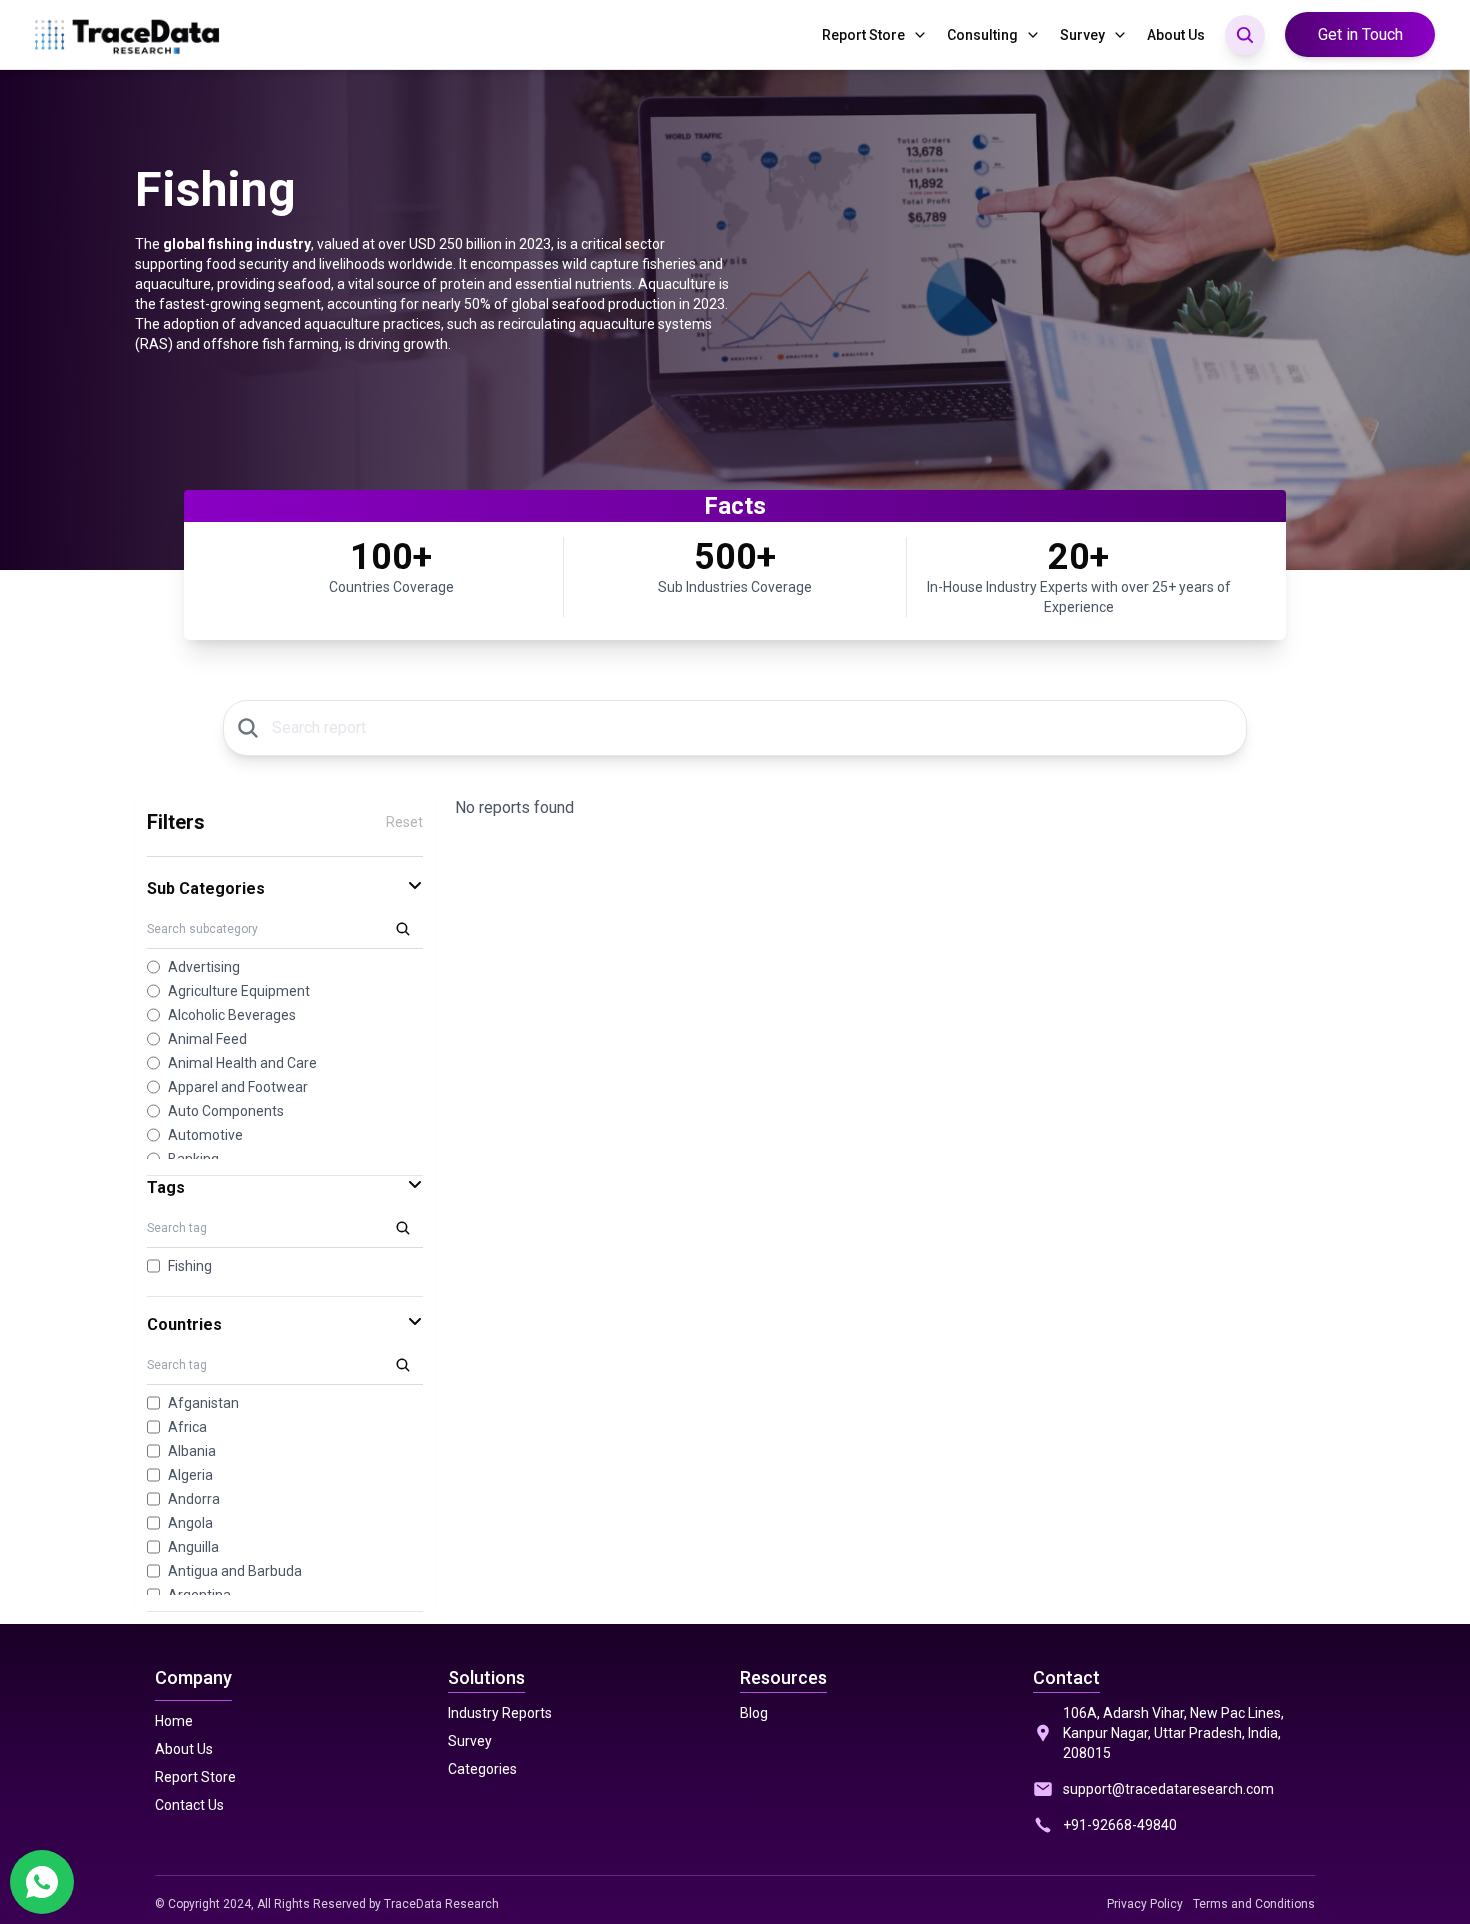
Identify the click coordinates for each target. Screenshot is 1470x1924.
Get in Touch (1360, 34)
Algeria (190, 1475)
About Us (1176, 35)
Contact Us (189, 1805)
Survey (1082, 35)
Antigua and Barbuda (235, 1571)
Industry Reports (500, 1713)
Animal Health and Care (242, 1063)
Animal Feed (207, 1039)
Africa (187, 1427)
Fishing (190, 1266)
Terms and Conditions (1254, 1904)
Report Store (863, 35)
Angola (190, 1523)
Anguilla (193, 1547)
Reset (404, 822)
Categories (482, 1769)
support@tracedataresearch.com (1168, 1789)
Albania (192, 1451)
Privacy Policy (1145, 1904)
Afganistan (203, 1403)
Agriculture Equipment (239, 991)
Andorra (194, 1499)
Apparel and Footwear (238, 1087)
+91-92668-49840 (1120, 1825)
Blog (754, 1713)
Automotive (205, 1135)
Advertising (204, 967)
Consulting (982, 35)
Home (174, 1721)
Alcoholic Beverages (232, 1015)
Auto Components (226, 1111)
